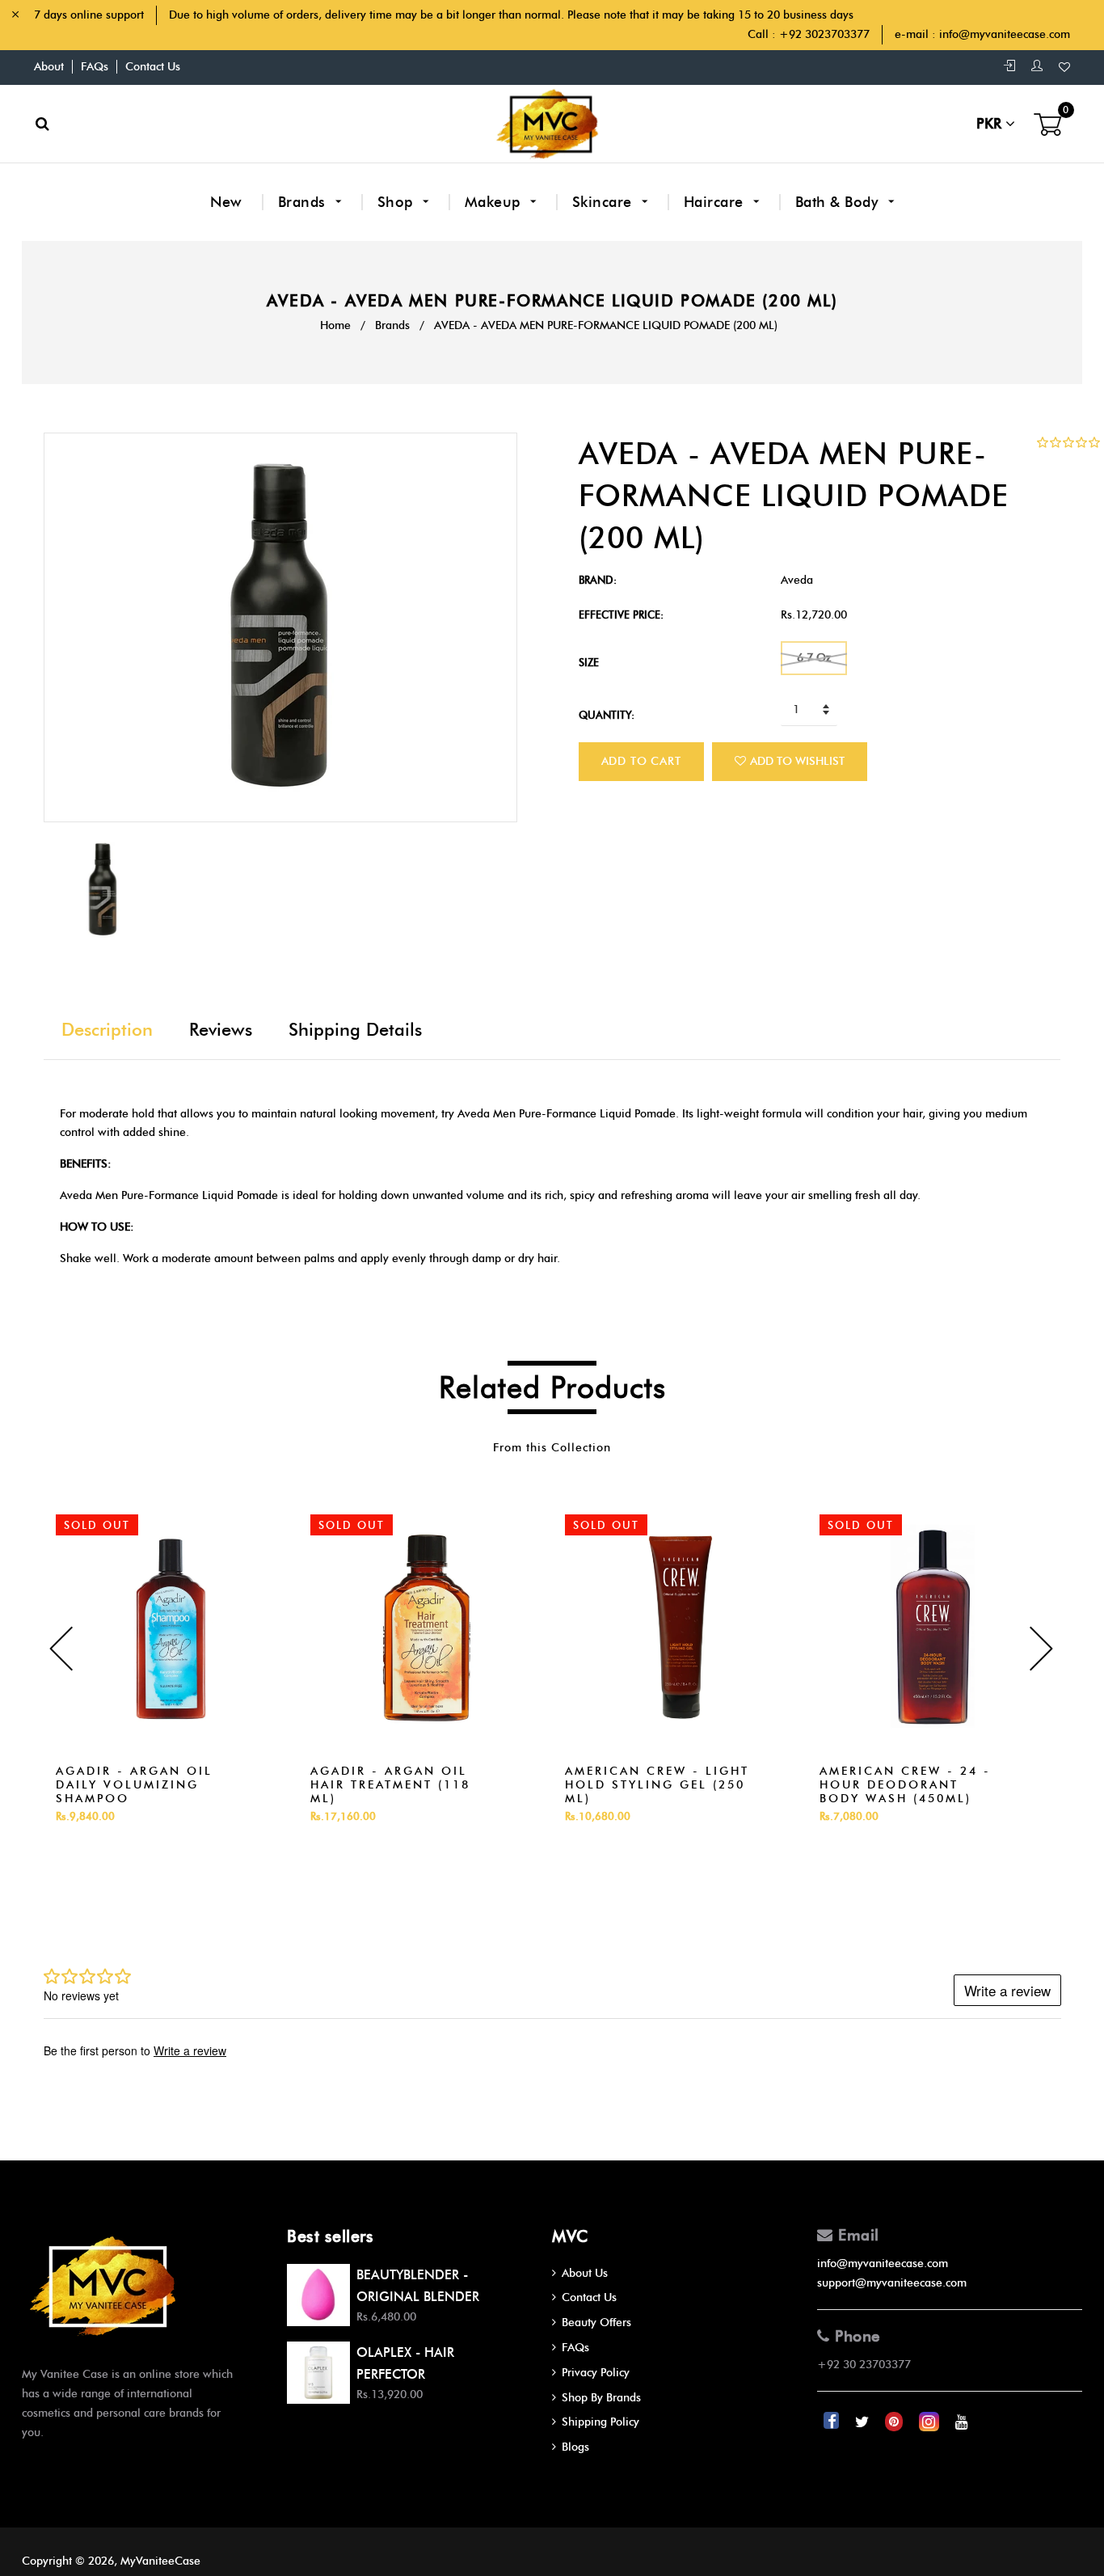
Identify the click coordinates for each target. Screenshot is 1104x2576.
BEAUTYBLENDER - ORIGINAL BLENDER (418, 2286)
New (226, 202)
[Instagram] (931, 2422)
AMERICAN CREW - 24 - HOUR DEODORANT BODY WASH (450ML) (905, 1785)
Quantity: (607, 715)
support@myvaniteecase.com (892, 2283)
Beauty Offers (596, 2323)
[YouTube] (962, 2422)
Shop (398, 202)
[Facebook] (833, 2422)
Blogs (575, 2447)
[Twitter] (864, 2422)
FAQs (95, 67)
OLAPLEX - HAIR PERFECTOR (405, 2363)
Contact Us (153, 67)
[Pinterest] (895, 2422)
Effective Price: (621, 614)
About (49, 67)
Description (107, 1030)
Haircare (716, 202)
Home (335, 325)
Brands (304, 202)
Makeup (495, 202)
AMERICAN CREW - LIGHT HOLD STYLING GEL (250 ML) (657, 1785)
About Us (585, 2273)
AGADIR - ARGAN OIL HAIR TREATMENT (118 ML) (390, 1785)
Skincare (605, 202)
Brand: (598, 580)
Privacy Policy (596, 2373)
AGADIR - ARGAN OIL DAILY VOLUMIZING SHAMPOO (134, 1785)
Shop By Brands (601, 2398)
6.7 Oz (814, 658)
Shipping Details (355, 1030)
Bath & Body (839, 202)
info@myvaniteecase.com (1005, 34)
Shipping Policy (600, 2422)
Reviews (221, 1030)
